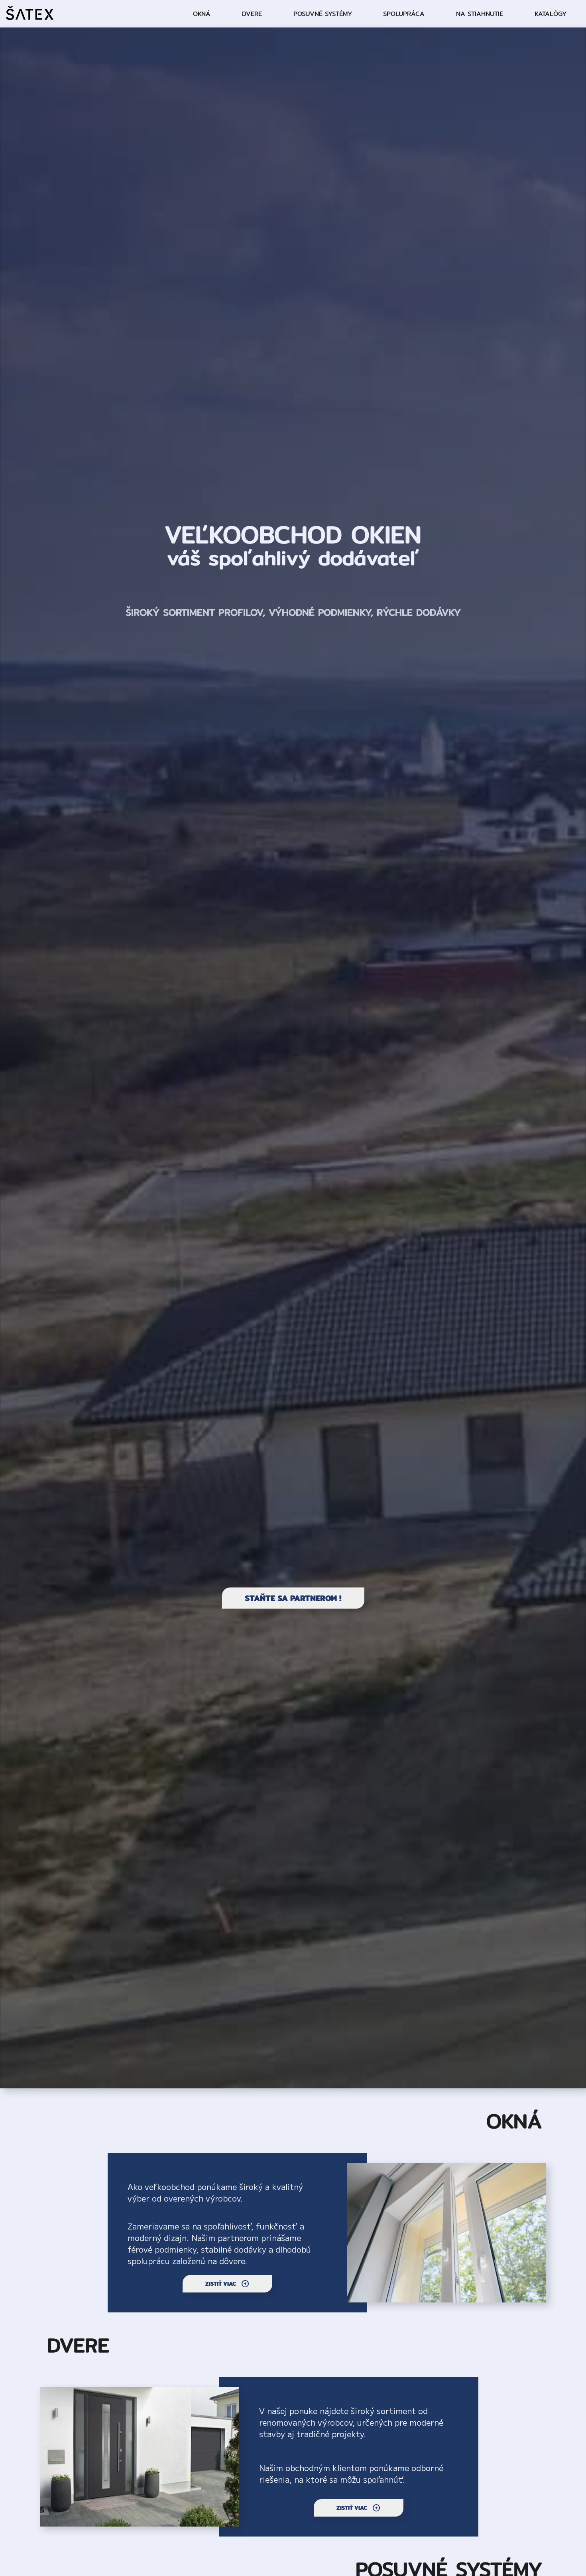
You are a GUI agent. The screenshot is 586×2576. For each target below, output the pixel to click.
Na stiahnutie (480, 14)
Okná (202, 14)
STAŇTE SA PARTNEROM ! (293, 1598)
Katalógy (551, 14)
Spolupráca (404, 14)
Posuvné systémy (323, 14)
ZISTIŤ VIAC (227, 2284)
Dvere (252, 14)
